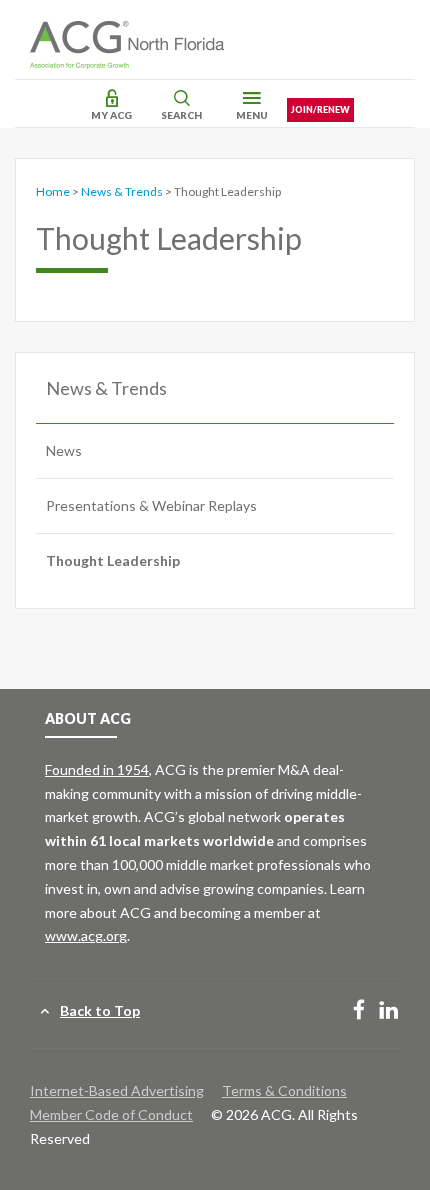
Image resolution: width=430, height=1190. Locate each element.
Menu (252, 115)
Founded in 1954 (97, 769)
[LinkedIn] (389, 1011)
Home (53, 191)
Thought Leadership (113, 560)
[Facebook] (359, 1011)
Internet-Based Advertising (117, 1090)
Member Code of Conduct (111, 1114)
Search (181, 115)
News (64, 450)
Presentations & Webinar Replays (151, 505)
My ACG (111, 115)
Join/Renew (320, 109)
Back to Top (100, 1010)
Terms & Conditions (284, 1090)
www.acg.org (86, 935)
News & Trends (122, 191)
